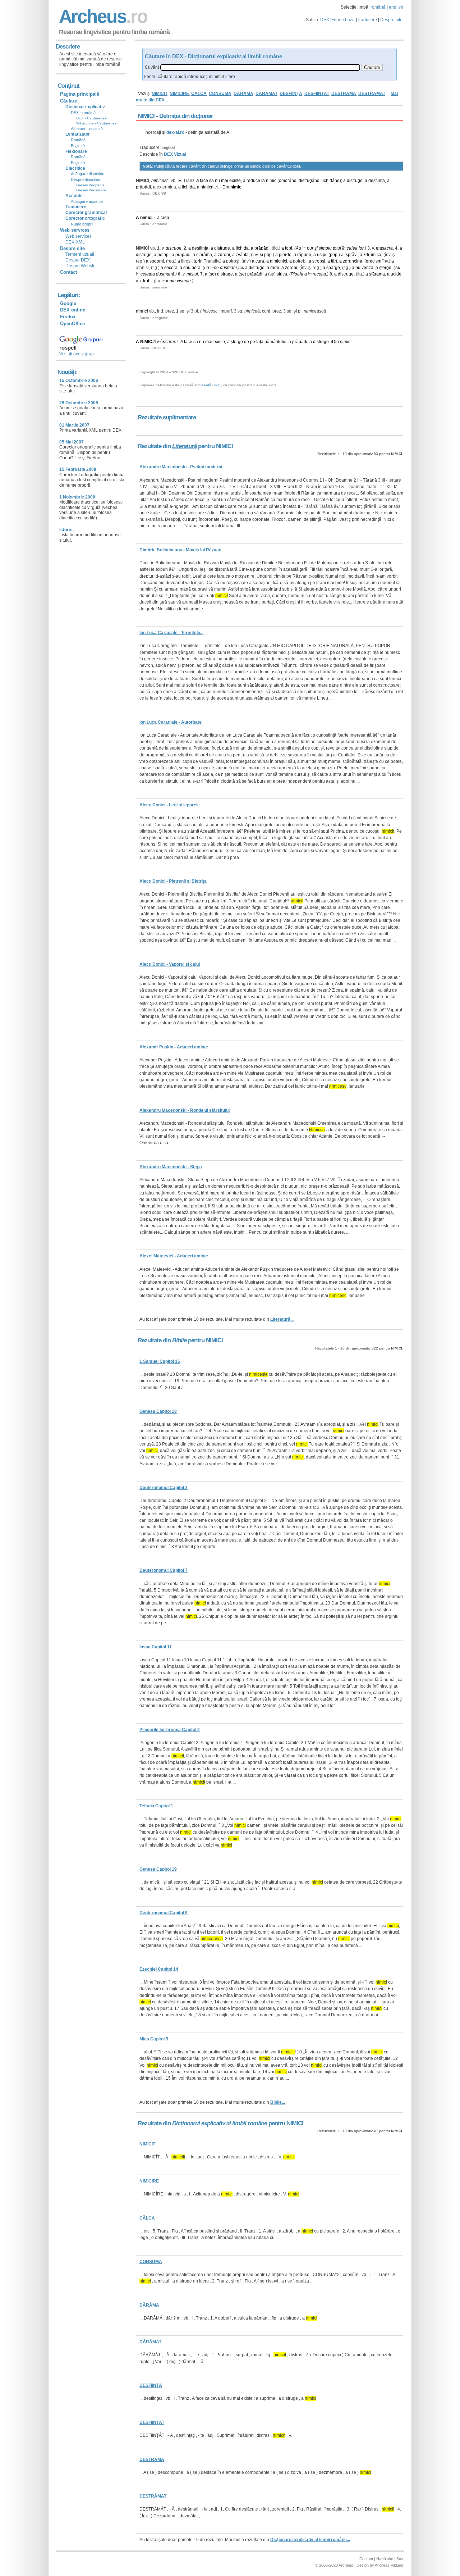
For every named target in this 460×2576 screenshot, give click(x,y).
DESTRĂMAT (372, 94)
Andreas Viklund (389, 2565)
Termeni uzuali (80, 254)
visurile (184, 281)
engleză (169, 148)
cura (260, 261)
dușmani (228, 268)
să (211, 181)
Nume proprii (82, 224)
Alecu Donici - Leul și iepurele (170, 805)
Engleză (78, 146)
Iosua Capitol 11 (156, 1647)
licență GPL (210, 385)
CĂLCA (199, 94)
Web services (79, 236)
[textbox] (260, 67)
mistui (192, 274)
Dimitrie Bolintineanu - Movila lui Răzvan (180, 550)
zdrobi (224, 255)
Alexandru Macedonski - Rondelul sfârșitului (185, 1110)
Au (298, 248)
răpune (304, 255)
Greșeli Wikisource (91, 190)
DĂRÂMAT (266, 94)
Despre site (391, 20)
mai (225, 181)
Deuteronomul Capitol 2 (164, 1488)
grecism (374, 261)
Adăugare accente (87, 201)
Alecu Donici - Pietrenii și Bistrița (173, 881)
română (378, 7)
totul (337, 248)
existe (235, 181)
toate (171, 281)
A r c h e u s (102, 16)
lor (361, 248)
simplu (325, 248)
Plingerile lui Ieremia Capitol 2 (170, 1730)
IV (179, 181)
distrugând (309, 181)
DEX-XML (75, 242)
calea (352, 248)
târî (334, 261)
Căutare (68, 101)
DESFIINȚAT (317, 94)
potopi (164, 255)
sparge (333, 268)
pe (253, 342)
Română (78, 140)
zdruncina (353, 261)
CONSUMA (220, 94)
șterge (385, 268)
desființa (377, 181)
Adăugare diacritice (88, 174)
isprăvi (351, 255)
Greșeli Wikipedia (90, 185)
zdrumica (372, 255)
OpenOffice (72, 324)
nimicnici (209, 187)
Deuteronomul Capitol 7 (164, 1570)
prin (199, 261)
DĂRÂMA (243, 94)
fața (260, 342)
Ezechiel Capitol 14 (159, 1969)
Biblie (179, 1340)
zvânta (242, 255)
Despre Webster (81, 266)
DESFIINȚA (291, 94)
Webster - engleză (87, 129)
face (204, 181)
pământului (275, 342)
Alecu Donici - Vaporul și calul (170, 964)
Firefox (68, 317)
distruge (355, 181)
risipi (322, 255)
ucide (396, 274)
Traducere (367, 20)
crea (165, 218)
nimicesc (160, 181)
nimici (146, 218)
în (344, 248)
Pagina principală (80, 94)
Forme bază (343, 20)
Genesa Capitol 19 (158, 1869)
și (316, 248)
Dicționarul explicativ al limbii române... (310, 2540)
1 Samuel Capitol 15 (160, 1361)
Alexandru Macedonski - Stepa (171, 1167)
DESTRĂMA (344, 94)
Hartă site (385, 2559)
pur (310, 248)
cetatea (148, 274)
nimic (271, 181)
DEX (325, 20)
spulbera (192, 268)
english (396, 7)
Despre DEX (78, 260)
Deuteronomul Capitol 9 (164, 1913)
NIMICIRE (179, 94)
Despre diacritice (86, 179)
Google (68, 303)
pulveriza (364, 268)
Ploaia (297, 274)
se (212, 274)
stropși (319, 261)
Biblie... (278, 2102)
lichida (188, 187)
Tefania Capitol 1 (156, 1806)
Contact (68, 272)
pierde (285, 255)
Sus (400, 2559)
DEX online (73, 310)
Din (226, 187)
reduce (253, 181)
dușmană (165, 274)
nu (217, 181)
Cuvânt (152, 67)
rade (275, 268)
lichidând (331, 181)
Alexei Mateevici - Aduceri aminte (174, 1256)
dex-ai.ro (175, 132)
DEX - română (83, 113)
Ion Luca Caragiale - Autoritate (171, 722)
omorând (288, 181)
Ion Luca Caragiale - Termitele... (171, 633)
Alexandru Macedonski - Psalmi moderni (181, 467)
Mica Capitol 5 (154, 2039)
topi (289, 248)
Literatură (184, 446)
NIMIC (146, 342)
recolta (319, 274)
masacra (384, 248)
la (263, 181)
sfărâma (204, 255)
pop (268, 255)
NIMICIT (160, 94)
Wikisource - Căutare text (97, 123)
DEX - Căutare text (92, 118)
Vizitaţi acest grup (77, 354)
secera (171, 268)
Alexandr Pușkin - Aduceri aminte (174, 1047)
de (247, 342)
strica (282, 274)
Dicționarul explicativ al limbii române (220, 2123)
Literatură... (282, 1319)
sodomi (157, 261)
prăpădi (143, 187)
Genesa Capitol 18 (158, 1411)
